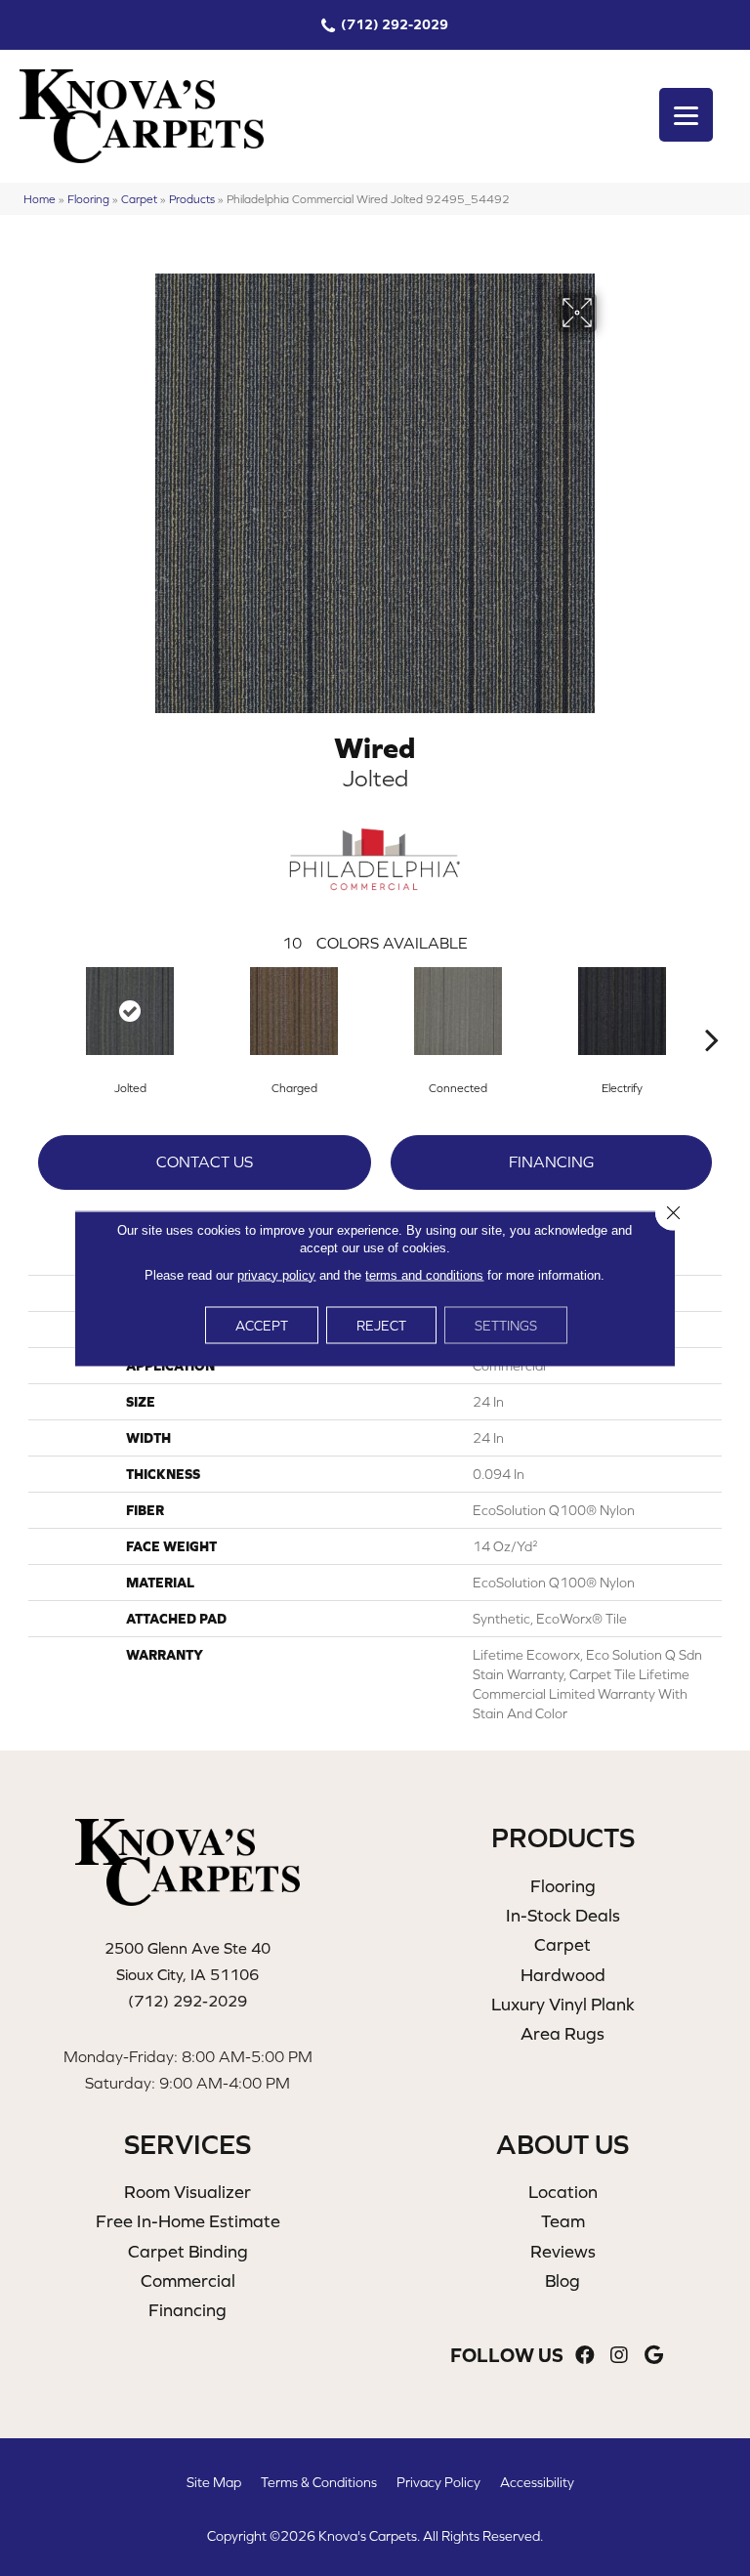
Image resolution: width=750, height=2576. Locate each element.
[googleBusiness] (654, 2356)
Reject (381, 1325)
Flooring (88, 199)
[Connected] (458, 1011)
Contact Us (205, 1161)
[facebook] (585, 2356)
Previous (38, 1010)
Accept (262, 1325)
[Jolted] (130, 1011)
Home (40, 199)
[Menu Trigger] (686, 115)
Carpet (139, 199)
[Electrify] (622, 1011)
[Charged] (294, 1011)
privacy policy (276, 1274)
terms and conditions (424, 1274)
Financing (551, 1161)
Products (192, 199)
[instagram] (619, 2356)
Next (712, 1010)
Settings (506, 1325)
